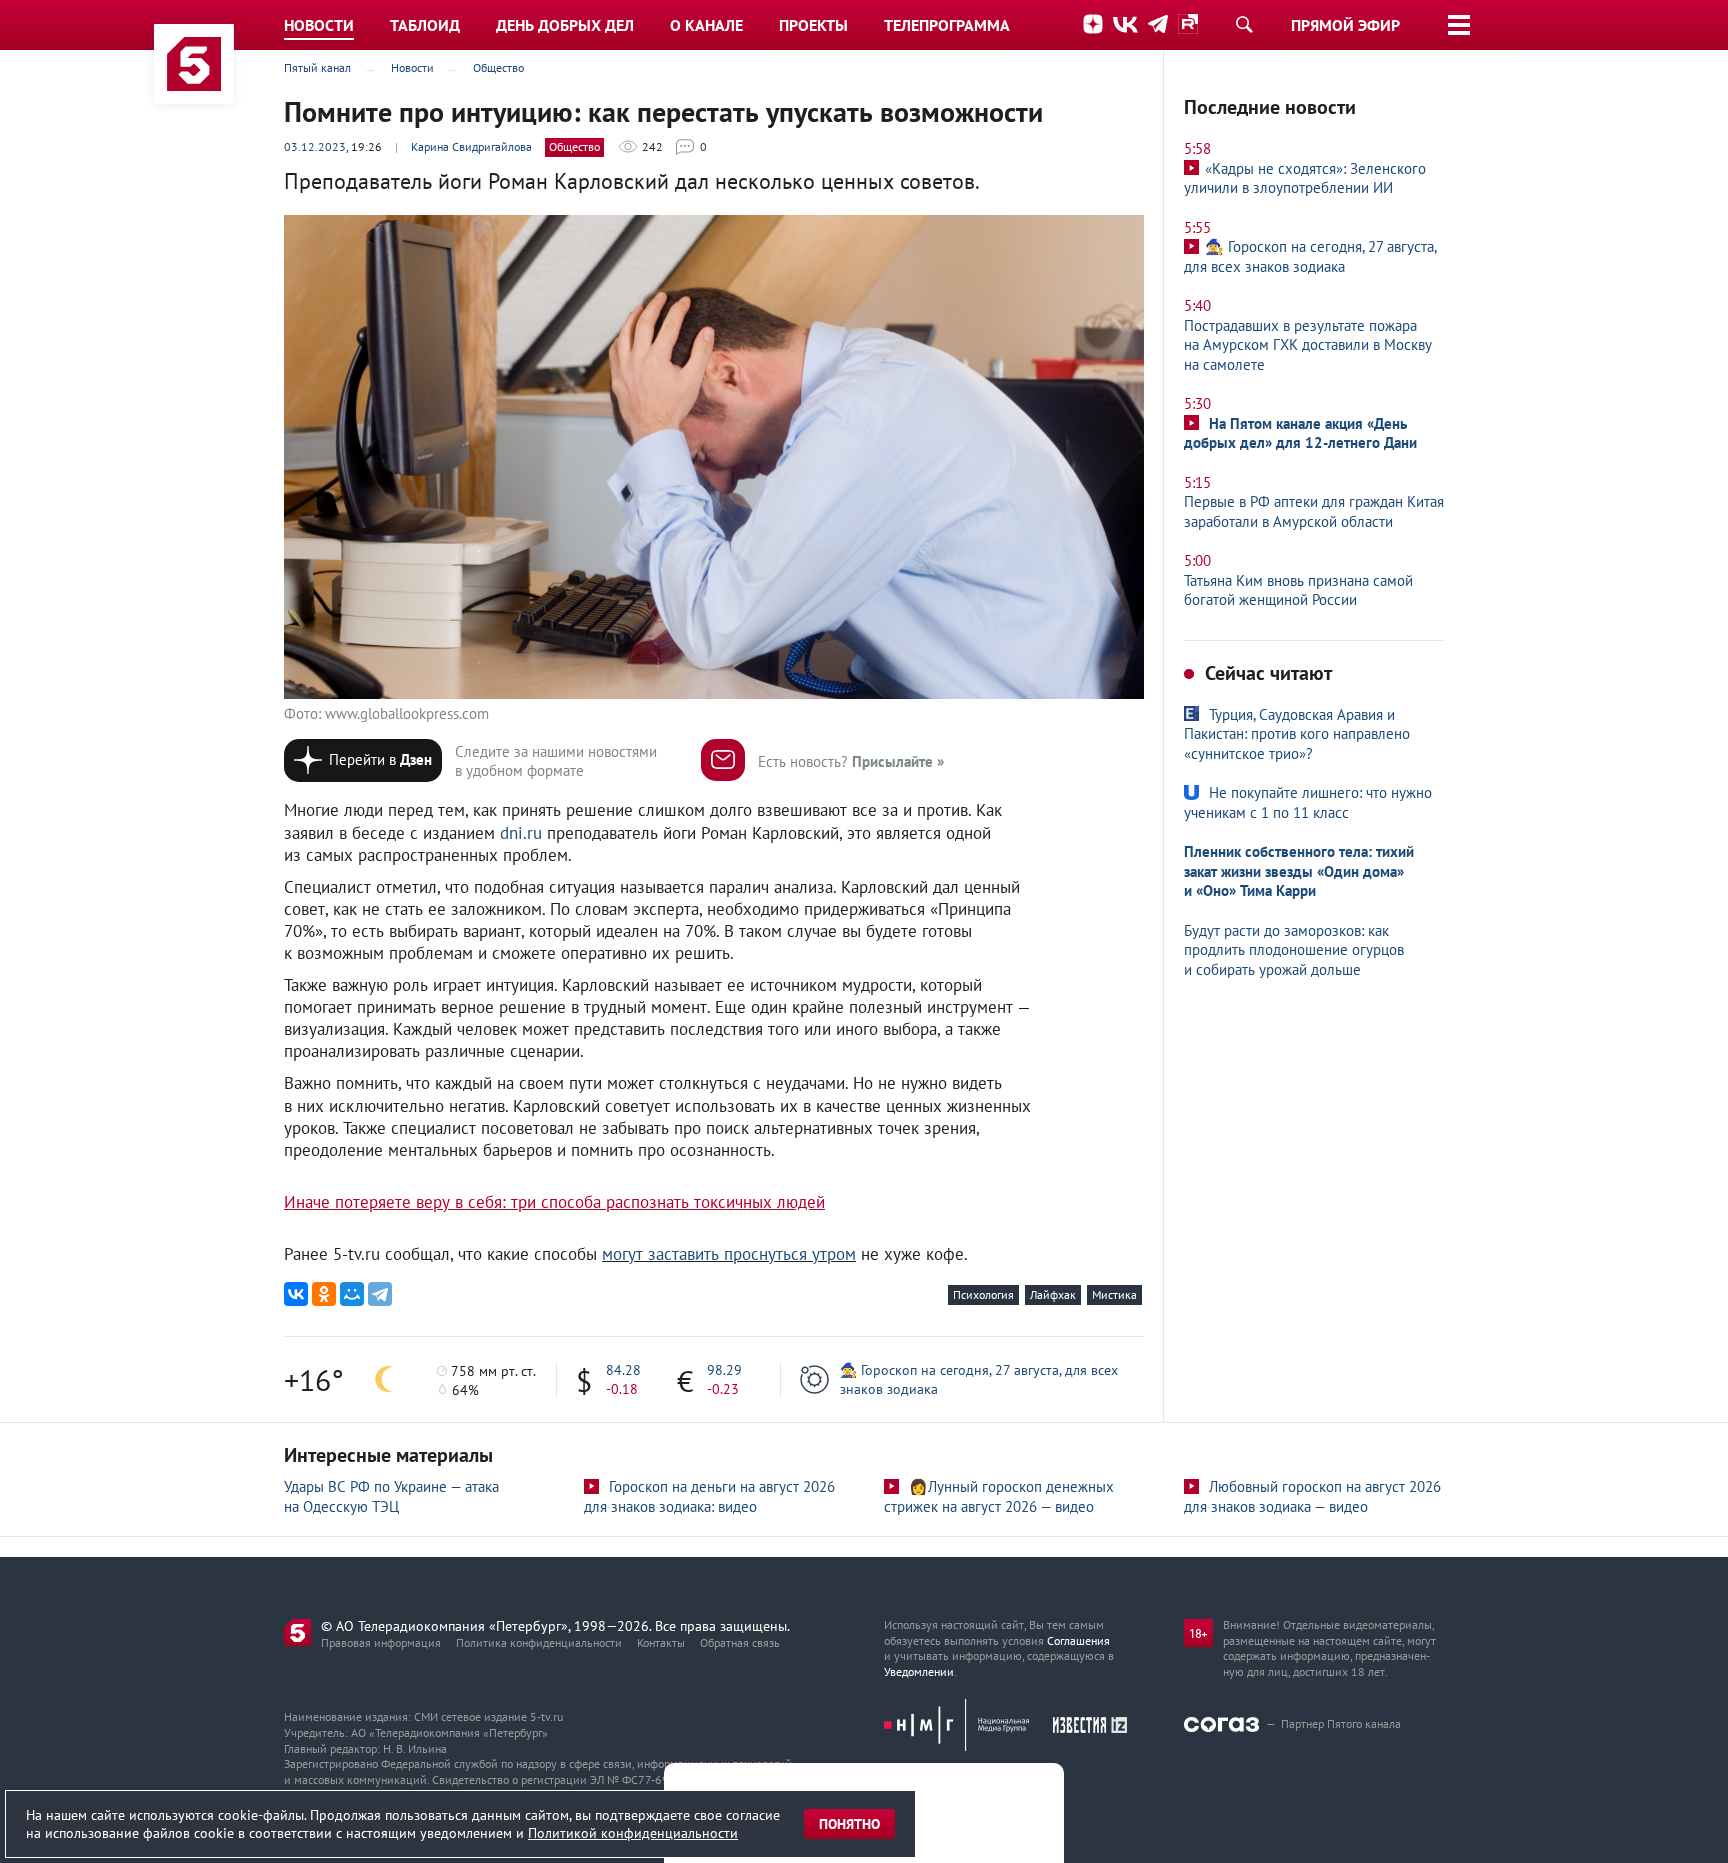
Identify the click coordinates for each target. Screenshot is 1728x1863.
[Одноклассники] (324, 1294)
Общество (574, 146)
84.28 (623, 1370)
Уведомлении (919, 1671)
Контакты (661, 1642)
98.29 (724, 1370)
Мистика (1114, 1294)
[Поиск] (1244, 24)
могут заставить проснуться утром (729, 1254)
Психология (983, 1294)
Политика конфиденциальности (539, 1642)
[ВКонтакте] (296, 1294)
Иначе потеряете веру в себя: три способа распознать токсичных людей (554, 1202)
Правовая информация (381, 1642)
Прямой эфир (1345, 25)
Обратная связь (740, 1642)
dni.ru (521, 833)
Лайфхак (1053, 1294)
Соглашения (1078, 1640)
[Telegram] (380, 1294)
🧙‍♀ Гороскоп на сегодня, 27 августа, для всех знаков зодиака (979, 1379)
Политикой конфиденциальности (633, 1833)
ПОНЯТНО (849, 1824)
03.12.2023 (315, 146)
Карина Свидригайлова (471, 146)
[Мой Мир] (352, 1294)
